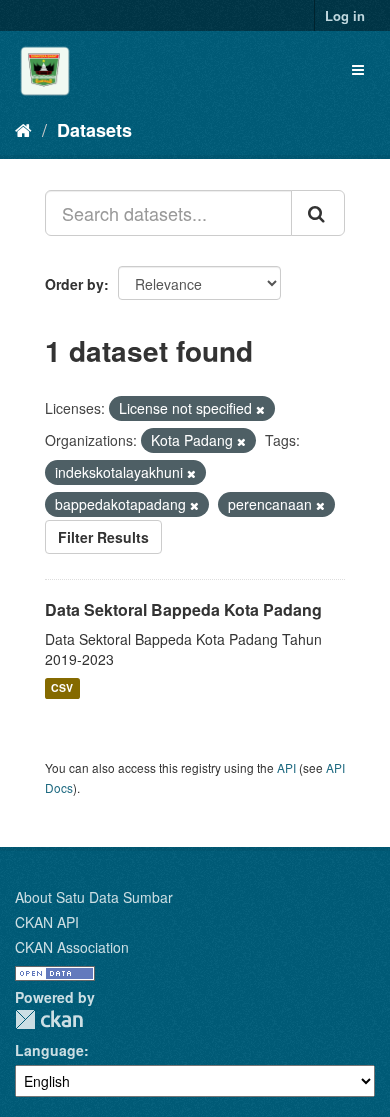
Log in (345, 15)
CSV (62, 688)
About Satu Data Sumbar (94, 897)
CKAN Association (72, 947)
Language (49, 1050)
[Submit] (318, 213)
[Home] (23, 129)
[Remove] (260, 409)
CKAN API (47, 922)
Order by (74, 284)
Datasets (94, 130)
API (286, 767)
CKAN (49, 1019)
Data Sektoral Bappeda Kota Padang (183, 609)
